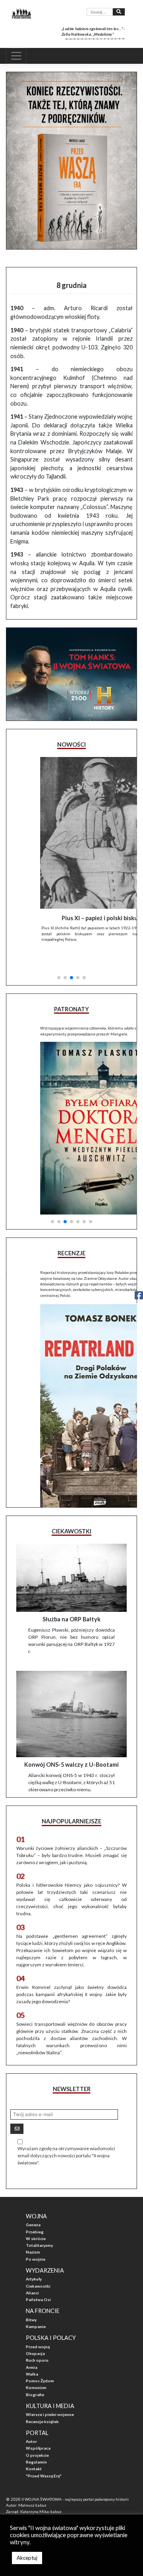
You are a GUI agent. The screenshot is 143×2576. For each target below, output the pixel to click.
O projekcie (37, 2436)
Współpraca (38, 2429)
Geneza (33, 2205)
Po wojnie (36, 2240)
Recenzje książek (42, 2402)
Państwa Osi (38, 2280)
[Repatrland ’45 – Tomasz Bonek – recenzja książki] (71, 1375)
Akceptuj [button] (27, 2558)
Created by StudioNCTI (26, 2498)
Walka (32, 2355)
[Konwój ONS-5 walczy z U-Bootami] (71, 1695)
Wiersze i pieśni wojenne (50, 2395)
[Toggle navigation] (16, 56)
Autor (31, 2422)
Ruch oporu (37, 2341)
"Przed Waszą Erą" (44, 2456)
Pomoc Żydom (40, 2361)
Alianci (32, 2273)
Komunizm (36, 2368)
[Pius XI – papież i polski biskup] (71, 833)
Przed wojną (38, 2327)
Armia (32, 2348)
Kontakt (34, 2450)
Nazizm (33, 2233)
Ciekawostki (38, 2267)
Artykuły (34, 2259)
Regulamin (36, 2443)
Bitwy (31, 2300)
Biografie (35, 2375)
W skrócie (36, 2219)
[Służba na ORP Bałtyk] (71, 1558)
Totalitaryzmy (39, 2226)
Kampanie (36, 2307)
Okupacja (35, 2334)
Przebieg (35, 2212)
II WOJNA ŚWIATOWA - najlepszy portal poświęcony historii (75, 2480)
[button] (59, 951)
